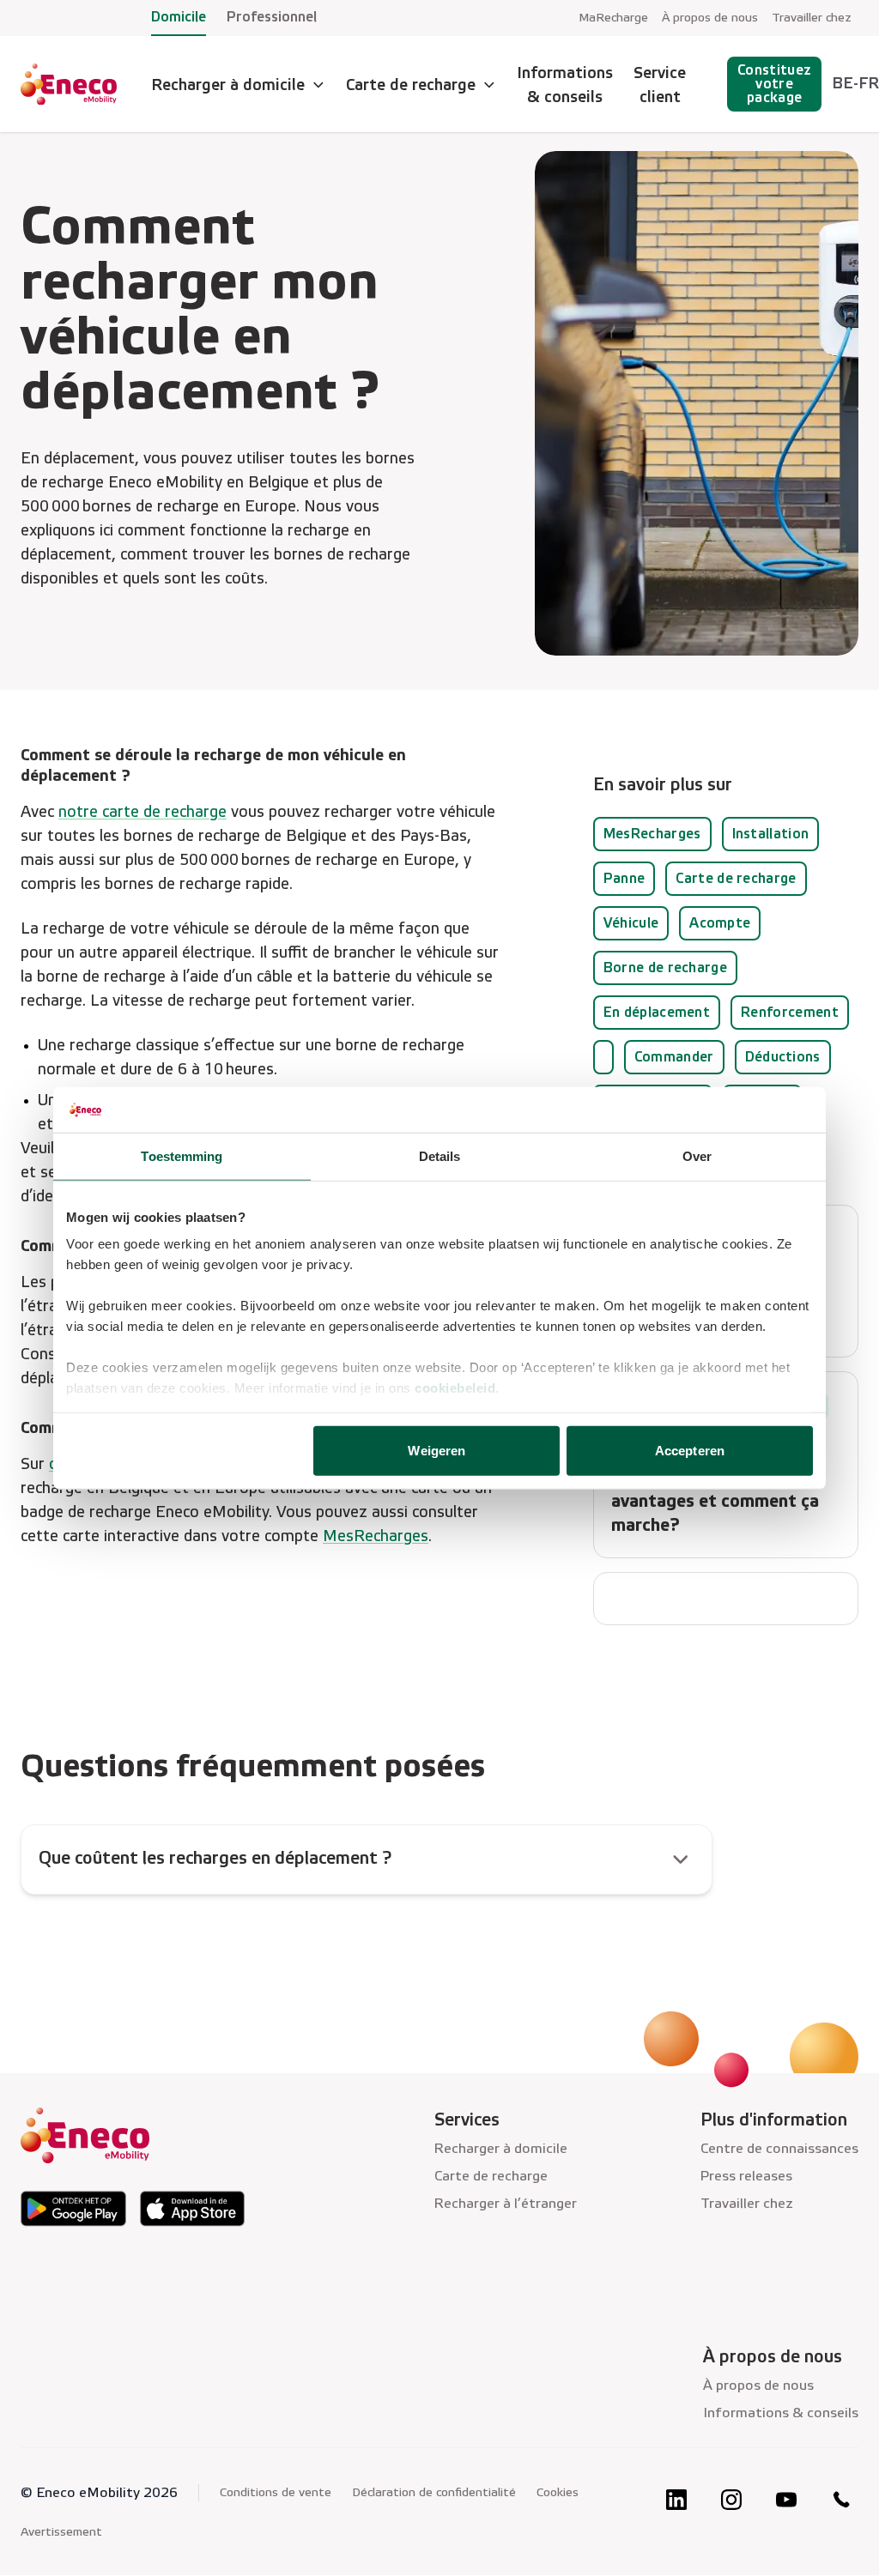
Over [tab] (697, 1155)
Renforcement (790, 1012)
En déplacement (657, 1012)
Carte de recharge (736, 878)
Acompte (720, 923)
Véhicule (631, 923)
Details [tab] (440, 1155)
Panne (624, 878)
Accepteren (690, 1450)
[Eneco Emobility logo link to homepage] (69, 84)
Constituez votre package (774, 84)
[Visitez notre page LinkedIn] (676, 2500)
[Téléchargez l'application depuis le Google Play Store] (73, 2209)
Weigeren (436, 1450)
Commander (674, 1057)
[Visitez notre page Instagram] (731, 2500)
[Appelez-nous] (841, 2500)
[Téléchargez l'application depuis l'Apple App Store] (193, 2209)
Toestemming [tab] (182, 1155)
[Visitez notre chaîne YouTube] (786, 2500)
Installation (771, 834)
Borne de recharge (665, 968)
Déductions (783, 1057)
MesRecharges (376, 1536)
